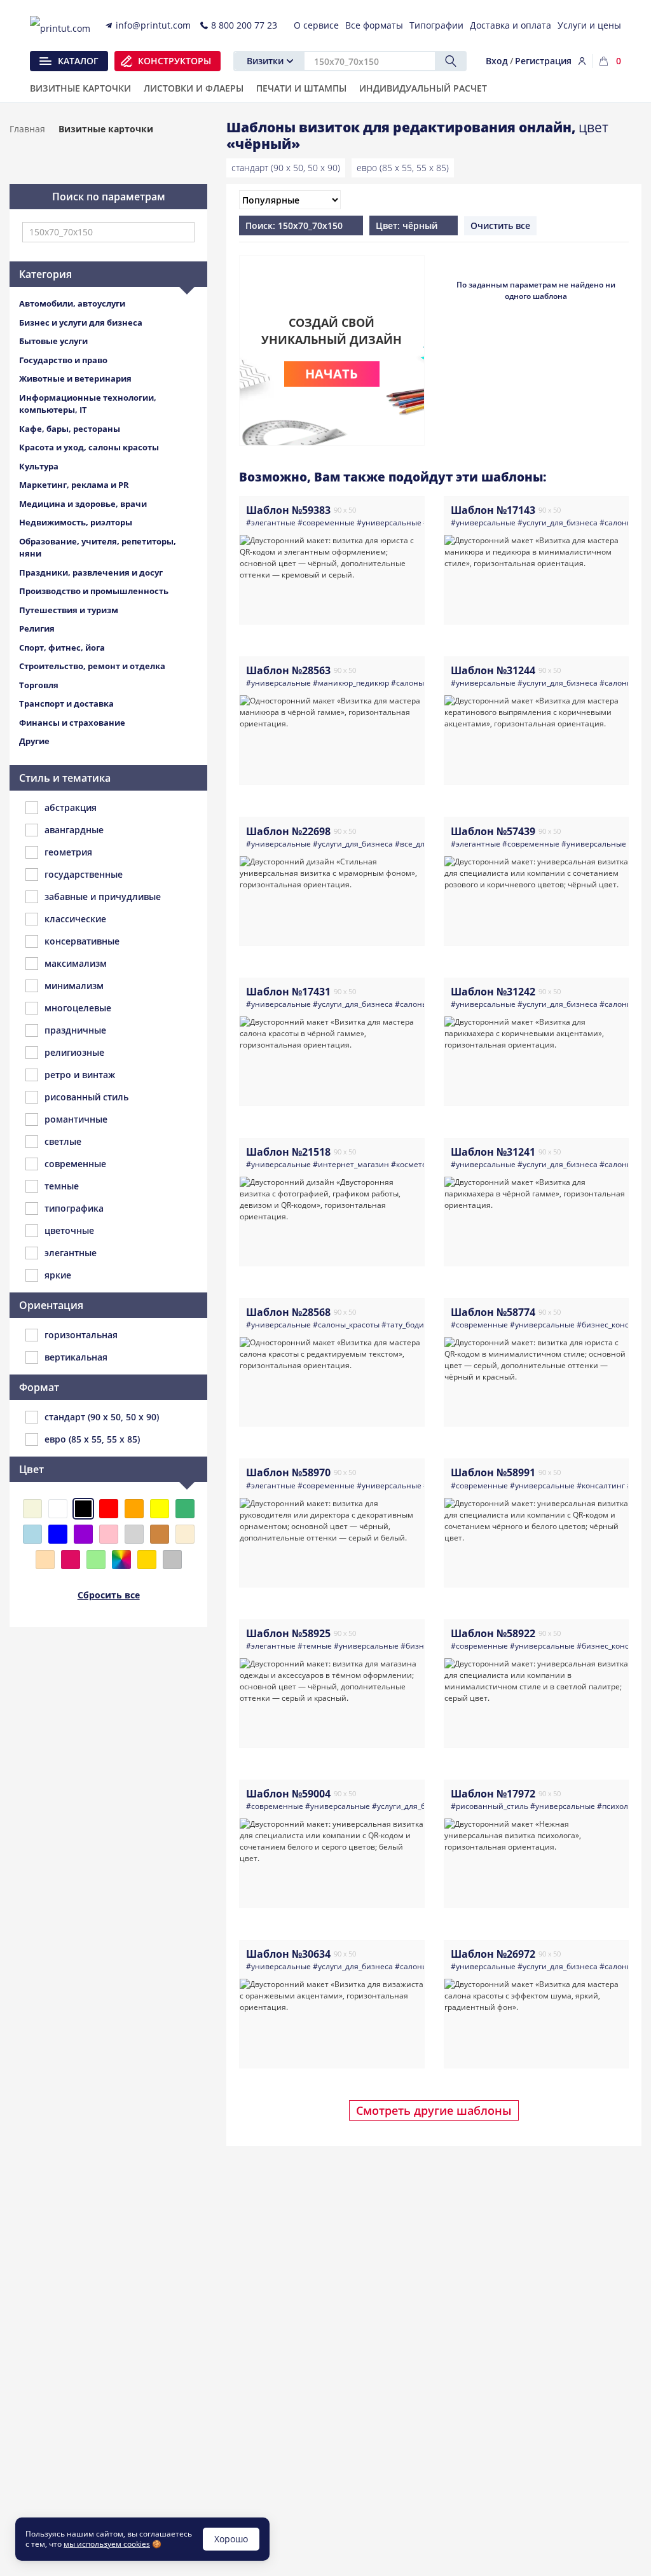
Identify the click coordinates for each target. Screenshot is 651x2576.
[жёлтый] (160, 1509)
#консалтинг (601, 1485)
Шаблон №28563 (288, 670)
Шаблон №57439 (493, 831)
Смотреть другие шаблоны (434, 2110)
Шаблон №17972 (493, 1794)
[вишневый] (71, 1560)
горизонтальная (81, 1335)
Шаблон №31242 (493, 992)
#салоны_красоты (346, 1325)
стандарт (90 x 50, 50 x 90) (286, 168)
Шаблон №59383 (288, 510)
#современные (326, 523)
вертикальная (76, 1357)
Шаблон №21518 (288, 1152)
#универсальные (389, 523)
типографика (74, 1208)
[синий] (58, 1534)
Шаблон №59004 (288, 1794)
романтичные (76, 1119)
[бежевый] (32, 1509)
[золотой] (147, 1560)
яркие (58, 1275)
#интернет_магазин (351, 1164)
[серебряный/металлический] (172, 1560)
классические (75, 919)
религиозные (74, 1052)
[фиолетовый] (83, 1534)
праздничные (75, 1030)
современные (75, 1164)
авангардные (74, 830)
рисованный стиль (86, 1097)
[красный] (109, 1509)
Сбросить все (109, 1595)
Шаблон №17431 (288, 992)
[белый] (58, 1509)
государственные (84, 874)
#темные (315, 1646)
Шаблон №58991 (493, 1472)
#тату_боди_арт (411, 1325)
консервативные (82, 941)
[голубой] (32, 1534)
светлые (63, 1141)
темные (62, 1186)
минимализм (74, 986)
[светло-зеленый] (96, 1560)
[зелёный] (185, 1509)
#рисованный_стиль (490, 1806)
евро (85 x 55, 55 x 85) (403, 168)
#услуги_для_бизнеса (558, 523)
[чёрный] (83, 1509)
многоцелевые (78, 1008)
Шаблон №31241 (493, 1152)
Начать (332, 374)
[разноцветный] (121, 1560)
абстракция (71, 807)
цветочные (69, 1230)
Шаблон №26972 (493, 1954)
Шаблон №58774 (493, 1312)
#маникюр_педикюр (351, 683)
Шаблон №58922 (493, 1633)
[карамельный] (45, 1560)
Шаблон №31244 (493, 670)
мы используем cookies (107, 2544)
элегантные (71, 1253)
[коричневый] (160, 1534)
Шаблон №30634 (288, 1954)
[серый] (134, 1534)
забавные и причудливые (103, 897)
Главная (27, 129)
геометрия (68, 852)
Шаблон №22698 (288, 831)
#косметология (420, 1164)
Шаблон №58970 (288, 1472)
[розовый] (109, 1534)
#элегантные (271, 523)
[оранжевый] (134, 1509)
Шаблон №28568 (288, 1312)
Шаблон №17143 (493, 510)
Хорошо (231, 2539)
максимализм (76, 963)
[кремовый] (185, 1534)
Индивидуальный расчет (423, 89)
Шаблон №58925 (288, 1633)
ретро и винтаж (80, 1075)
